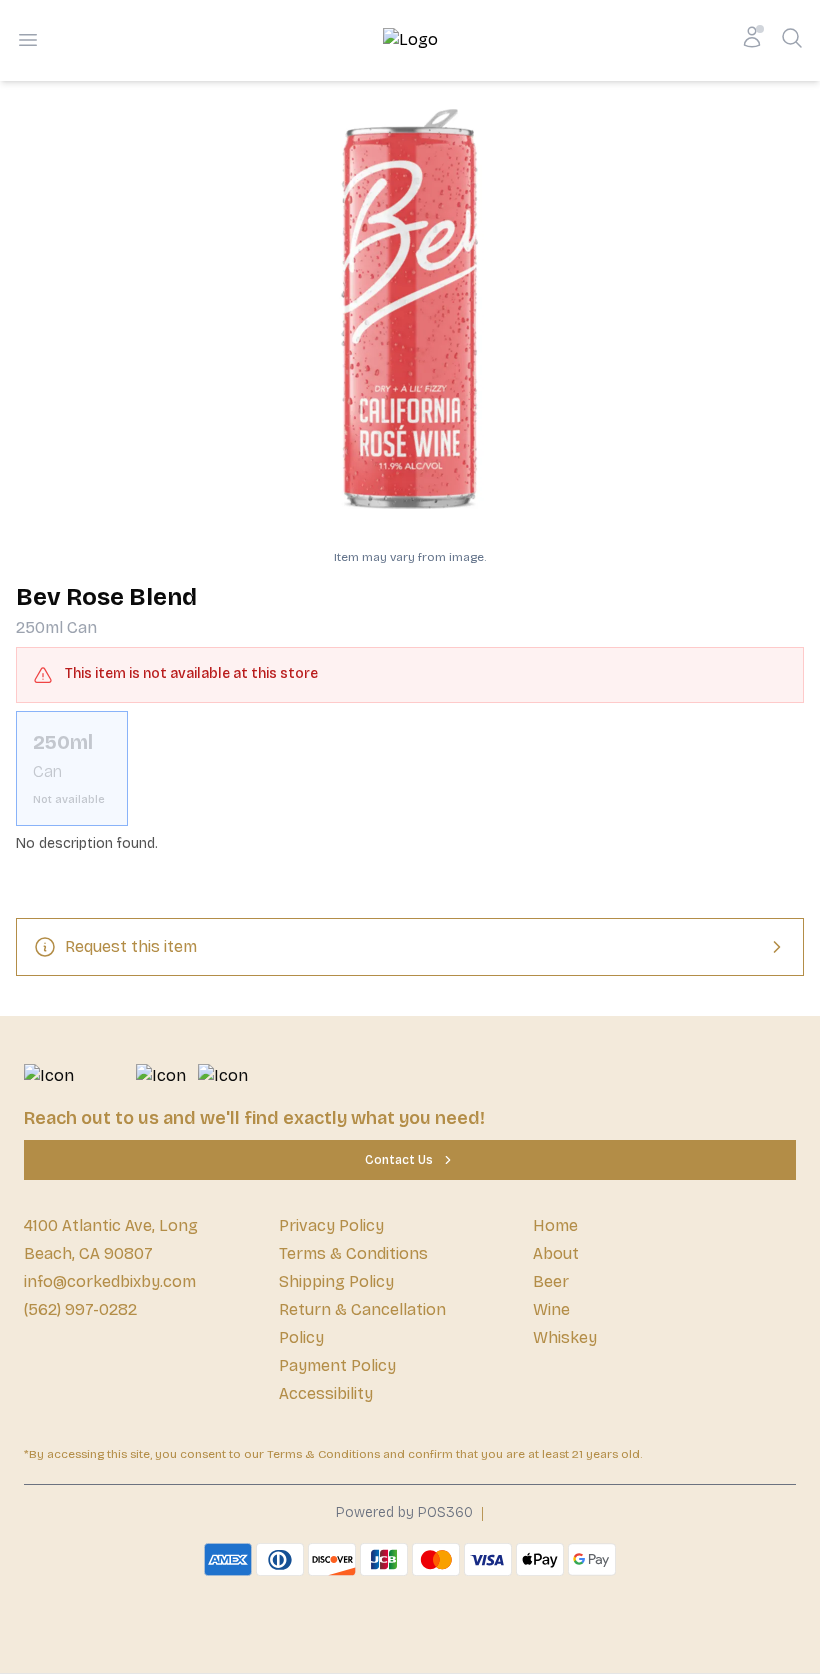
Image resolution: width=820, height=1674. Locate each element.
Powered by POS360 (404, 1512)
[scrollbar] (410, 768)
